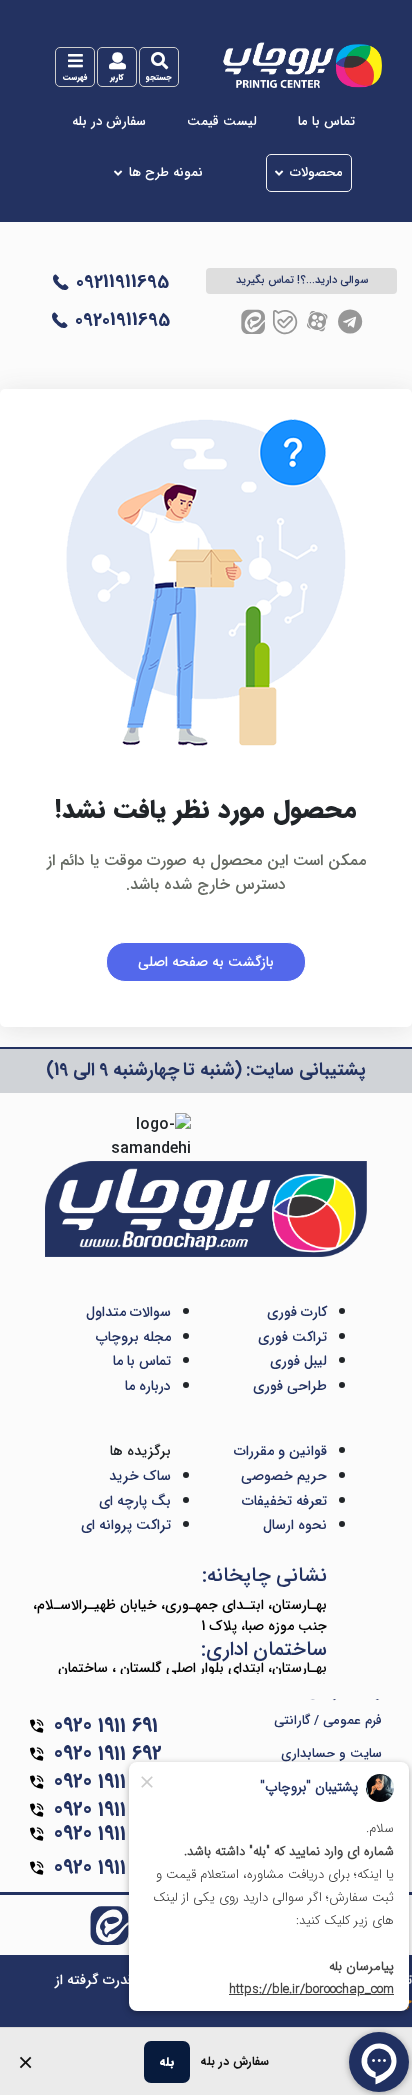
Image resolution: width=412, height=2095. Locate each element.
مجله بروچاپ (133, 1337)
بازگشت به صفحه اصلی (206, 962)
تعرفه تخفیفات (284, 1501)
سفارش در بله (109, 122)
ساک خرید (140, 1476)
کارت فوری (297, 1312)
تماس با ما (326, 122)
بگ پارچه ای (135, 1501)
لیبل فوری (298, 1361)
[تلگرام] (350, 321)
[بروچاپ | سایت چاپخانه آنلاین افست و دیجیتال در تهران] (301, 64)
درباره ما (148, 1386)
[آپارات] (317, 321)
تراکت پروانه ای (126, 1525)
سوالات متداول (128, 1312)
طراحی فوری (290, 1386)
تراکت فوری (292, 1337)
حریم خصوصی (284, 1476)
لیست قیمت (222, 122)
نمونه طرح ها (166, 173)
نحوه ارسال (295, 1525)
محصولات (316, 173)
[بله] (285, 321)
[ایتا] (253, 321)
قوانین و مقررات (280, 1451)
